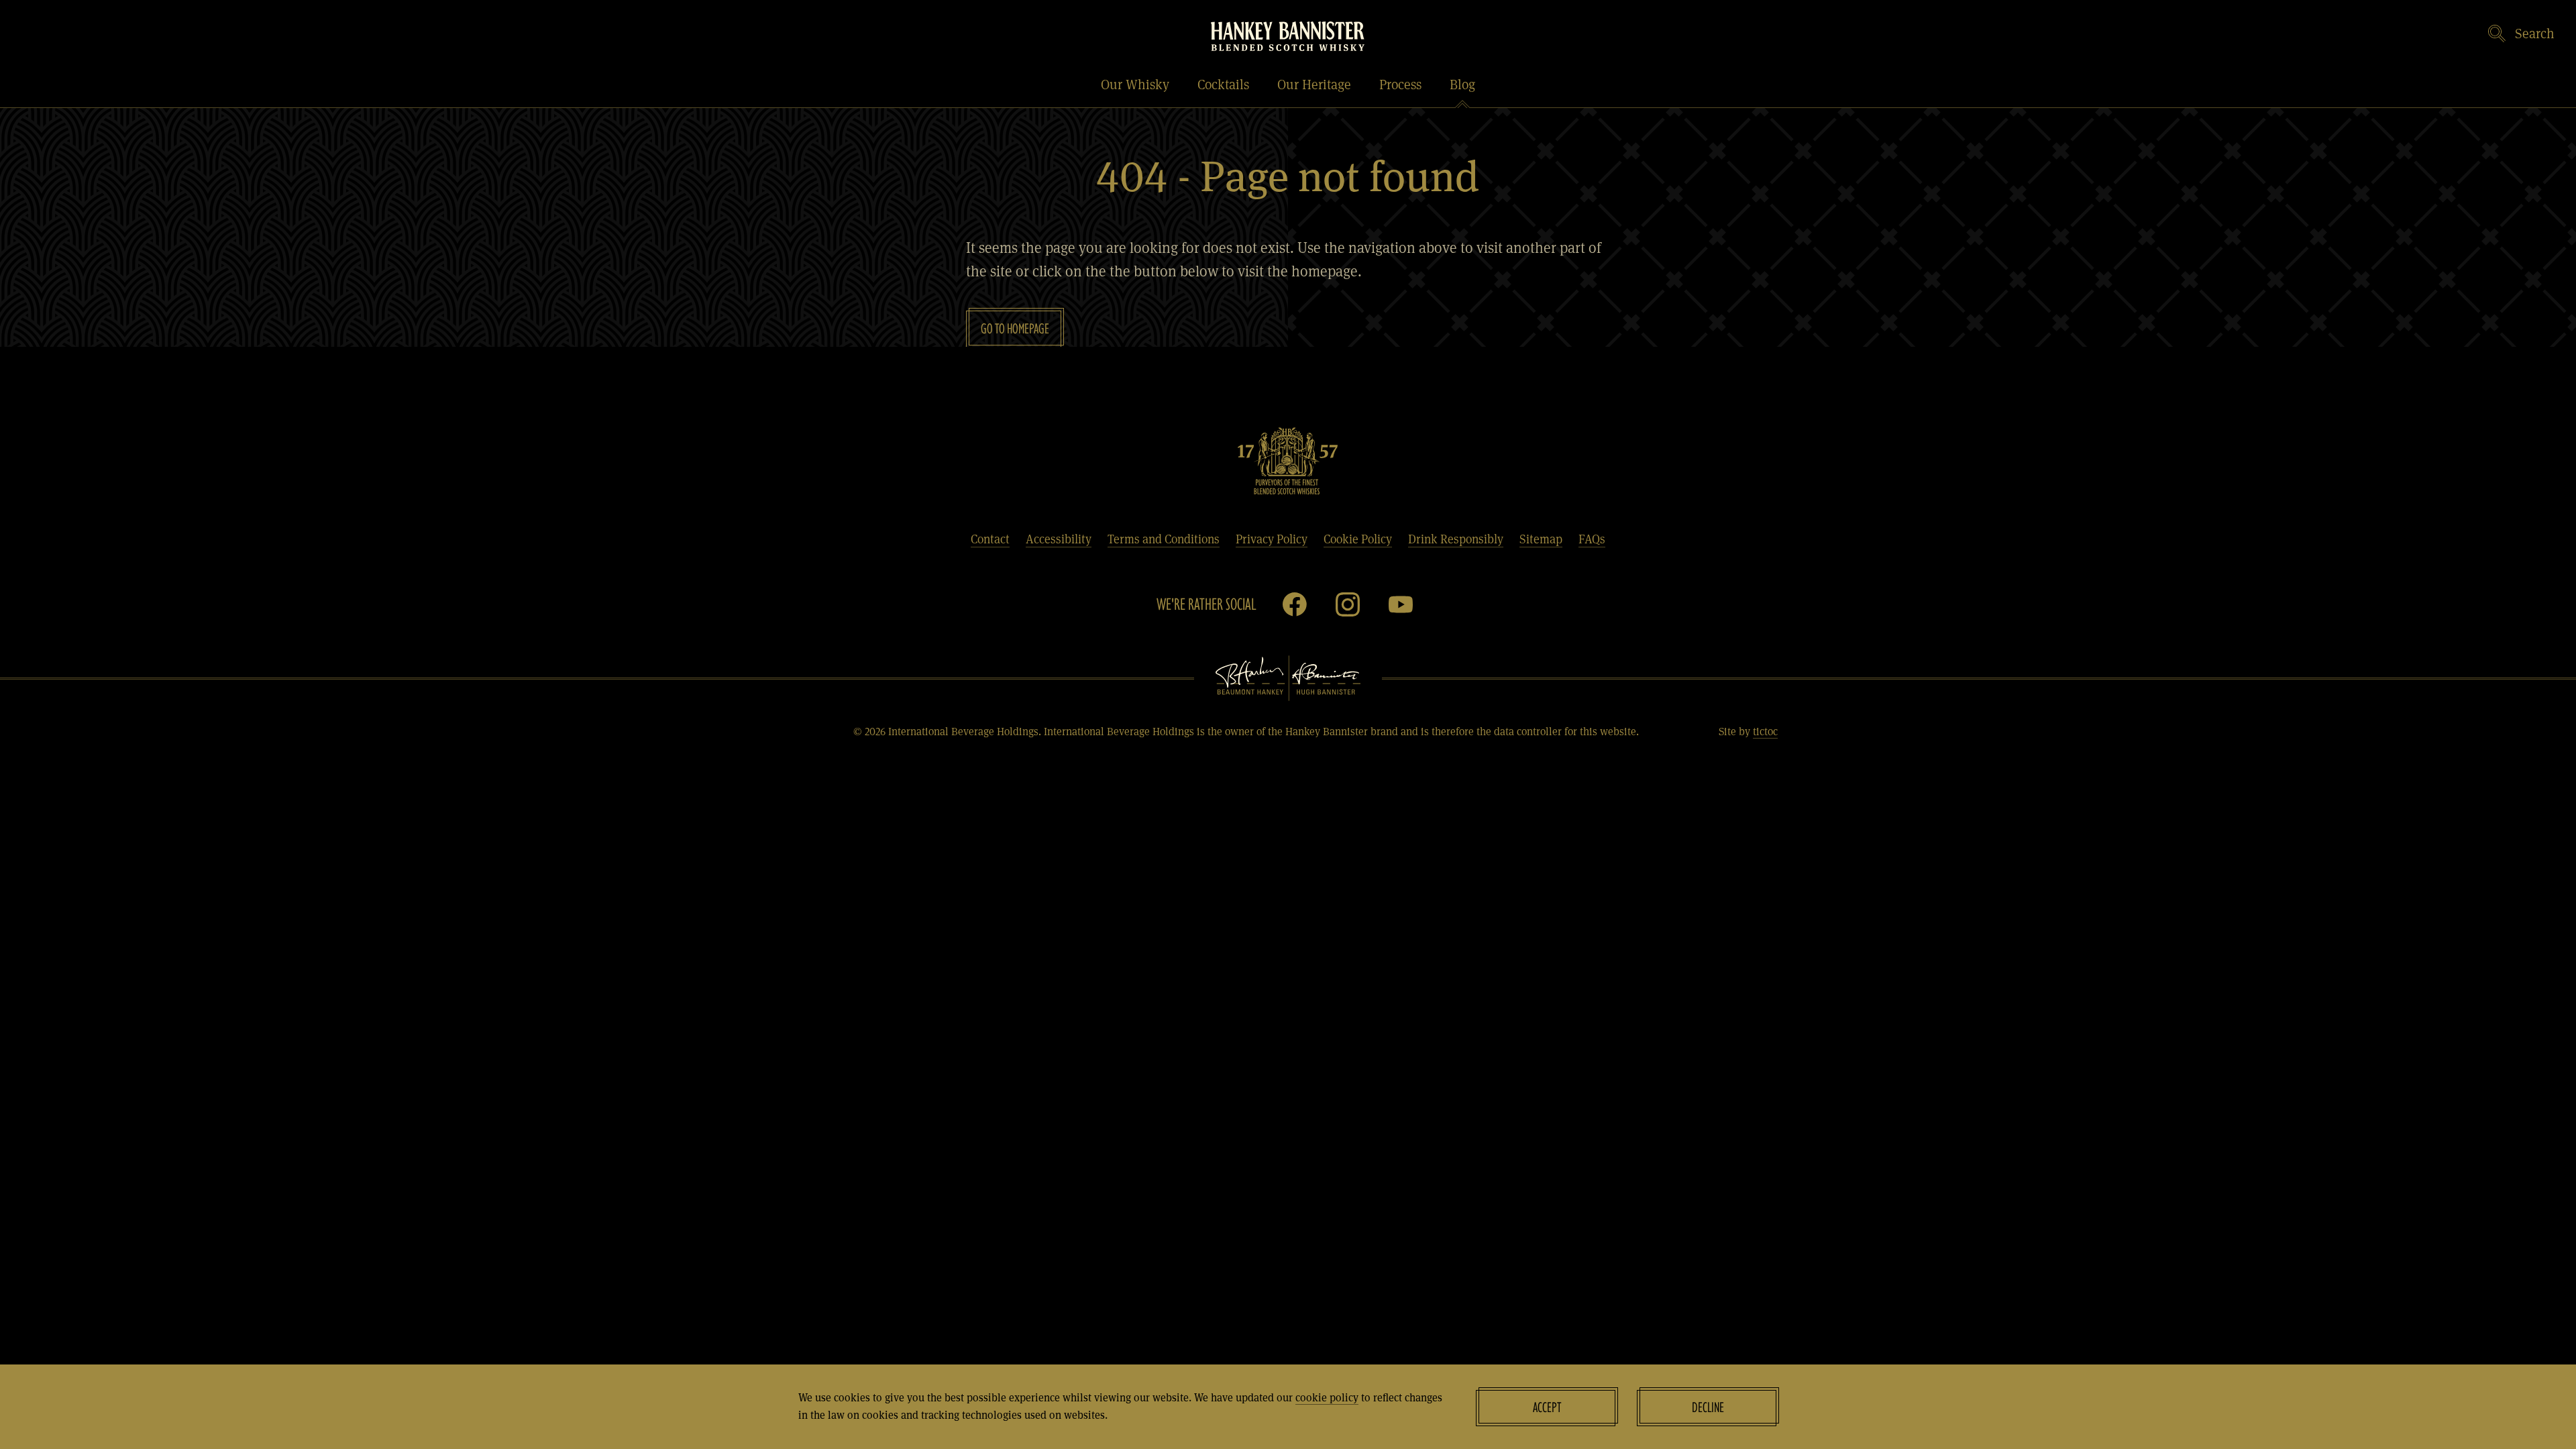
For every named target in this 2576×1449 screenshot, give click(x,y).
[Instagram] (1348, 604)
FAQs (1592, 539)
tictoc (1765, 731)
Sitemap (1541, 539)
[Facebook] (1295, 604)
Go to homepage (1015, 328)
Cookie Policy (1358, 539)
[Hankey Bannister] (1288, 36)
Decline (1708, 1407)
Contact (990, 539)
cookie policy (1327, 1397)
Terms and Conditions (1164, 539)
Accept (1547, 1407)
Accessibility (1059, 539)
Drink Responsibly (1456, 539)
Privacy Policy (1272, 539)
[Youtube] (1401, 604)
